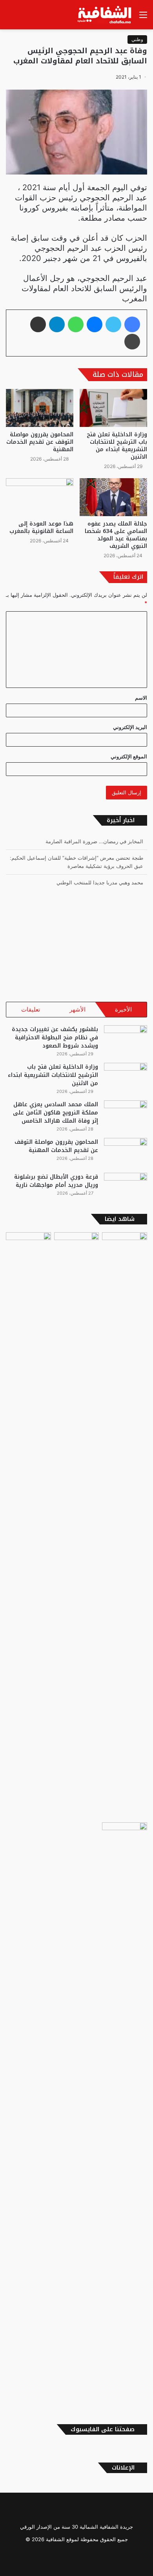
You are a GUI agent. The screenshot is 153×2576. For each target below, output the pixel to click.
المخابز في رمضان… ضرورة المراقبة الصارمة (94, 841)
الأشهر (77, 1009)
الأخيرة (123, 1009)
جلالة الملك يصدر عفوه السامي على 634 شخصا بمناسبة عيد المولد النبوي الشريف (116, 535)
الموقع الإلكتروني (129, 756)
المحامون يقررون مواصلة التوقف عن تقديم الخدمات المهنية (40, 442)
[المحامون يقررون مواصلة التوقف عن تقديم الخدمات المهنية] (40, 408)
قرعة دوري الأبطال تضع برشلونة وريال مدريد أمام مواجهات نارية (56, 1181)
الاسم (141, 698)
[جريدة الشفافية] (105, 15)
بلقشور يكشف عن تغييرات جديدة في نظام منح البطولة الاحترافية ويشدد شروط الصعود (55, 1038)
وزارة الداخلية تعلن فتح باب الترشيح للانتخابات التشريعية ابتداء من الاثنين (117, 446)
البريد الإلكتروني (130, 727)
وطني (137, 39)
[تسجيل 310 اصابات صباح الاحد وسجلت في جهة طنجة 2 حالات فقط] (77, 1526)
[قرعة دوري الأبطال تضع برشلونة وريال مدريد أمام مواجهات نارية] (126, 1187)
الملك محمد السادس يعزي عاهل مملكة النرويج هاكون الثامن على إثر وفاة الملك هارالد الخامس (56, 1113)
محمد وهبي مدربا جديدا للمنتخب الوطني (100, 882)
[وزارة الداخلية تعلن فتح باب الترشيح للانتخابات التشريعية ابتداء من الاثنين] (113, 408)
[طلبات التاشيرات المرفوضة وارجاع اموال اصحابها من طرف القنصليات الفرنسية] (125, 2116)
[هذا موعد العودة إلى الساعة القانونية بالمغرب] (40, 497)
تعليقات (31, 1009)
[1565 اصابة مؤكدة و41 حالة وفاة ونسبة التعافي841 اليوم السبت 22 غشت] (125, 1526)
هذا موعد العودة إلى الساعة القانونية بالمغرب (41, 527)
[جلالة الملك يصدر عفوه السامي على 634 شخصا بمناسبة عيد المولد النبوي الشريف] (113, 497)
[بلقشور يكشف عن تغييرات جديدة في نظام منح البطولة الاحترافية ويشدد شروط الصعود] (126, 1040)
